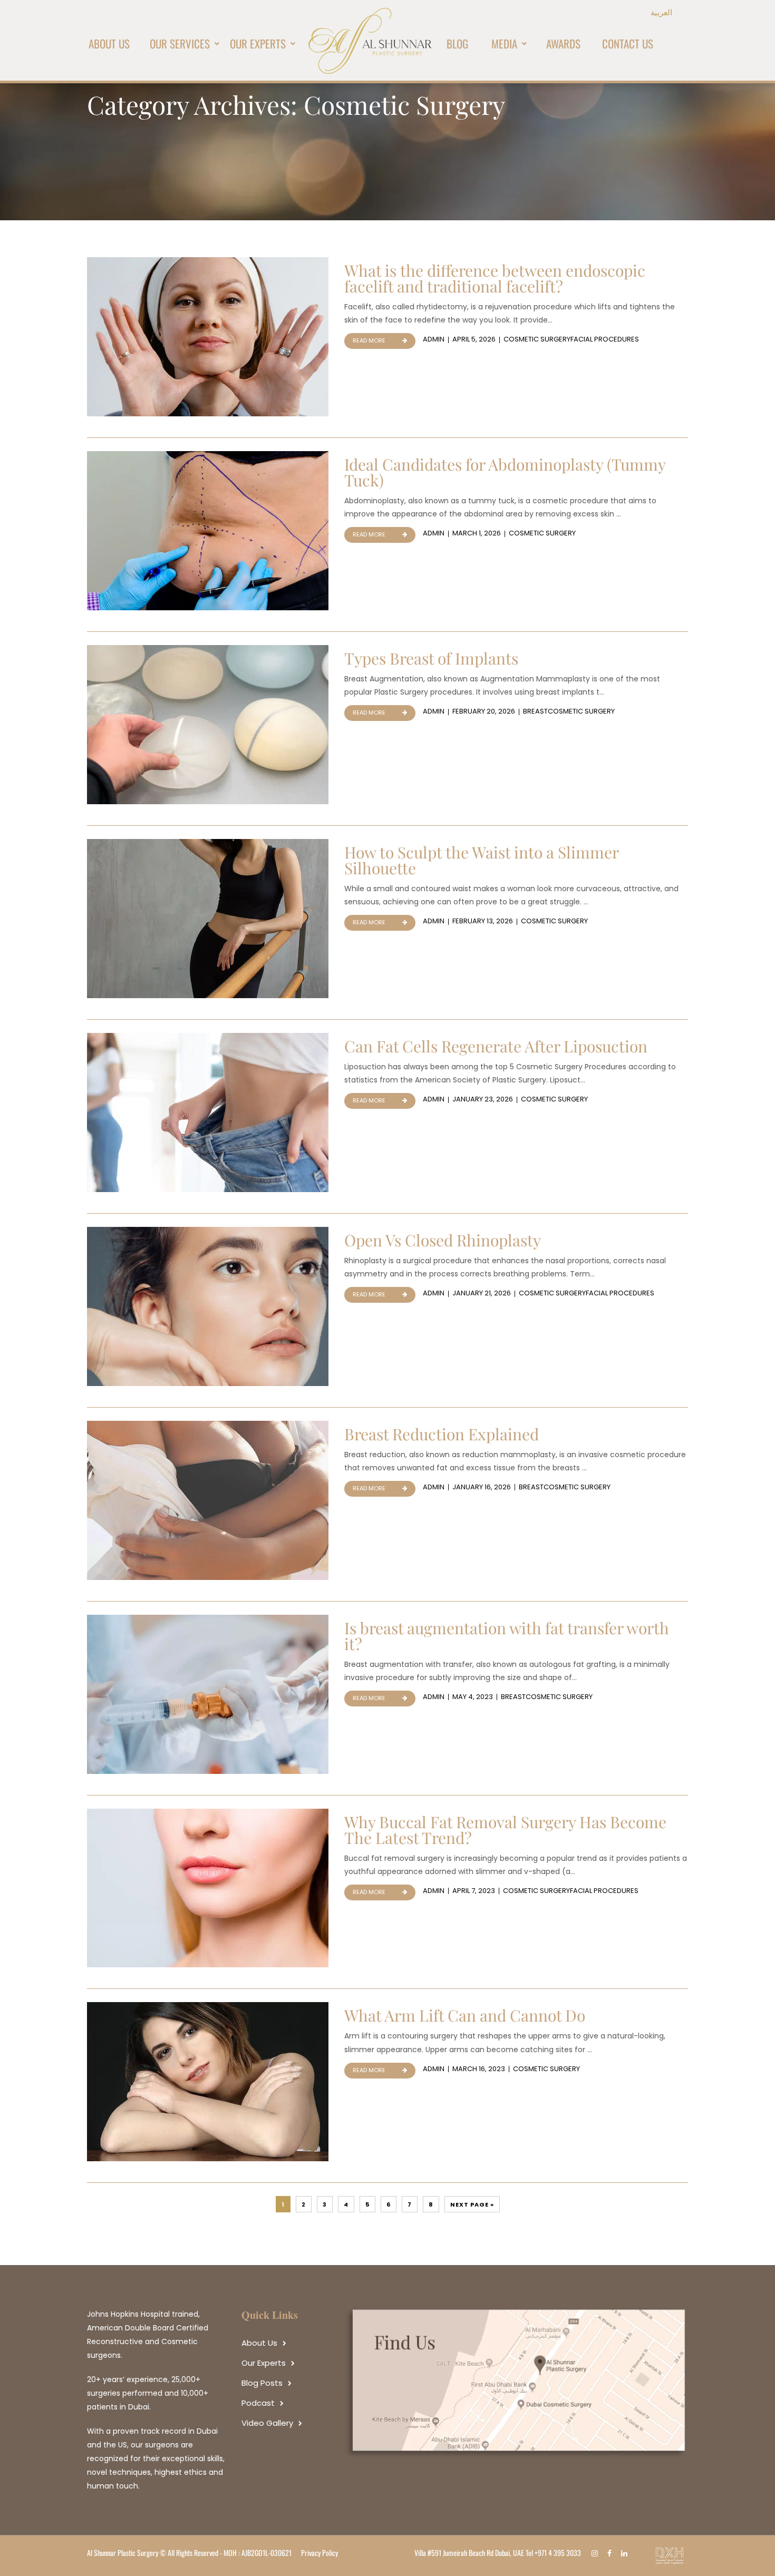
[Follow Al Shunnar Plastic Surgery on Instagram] (597, 2553)
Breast (535, 711)
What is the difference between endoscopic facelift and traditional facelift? (495, 278)
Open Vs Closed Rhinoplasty (443, 1240)
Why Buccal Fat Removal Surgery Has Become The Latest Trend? (505, 1830)
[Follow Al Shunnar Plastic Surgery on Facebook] (612, 2553)
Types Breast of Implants (431, 658)
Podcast (258, 2403)
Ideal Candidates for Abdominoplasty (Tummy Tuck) (505, 472)
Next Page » (472, 2204)
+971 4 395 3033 (558, 2553)
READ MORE (369, 340)
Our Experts (264, 2363)
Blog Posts (262, 2383)
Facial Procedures (605, 339)
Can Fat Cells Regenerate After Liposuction (496, 1046)
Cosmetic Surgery (537, 339)
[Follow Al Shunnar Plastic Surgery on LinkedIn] (627, 2553)
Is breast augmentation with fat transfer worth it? (507, 1636)
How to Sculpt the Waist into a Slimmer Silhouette (481, 860)
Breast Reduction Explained (442, 1434)
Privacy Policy (319, 2553)
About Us (259, 2343)
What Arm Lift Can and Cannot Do (465, 2015)
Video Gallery (267, 2423)
